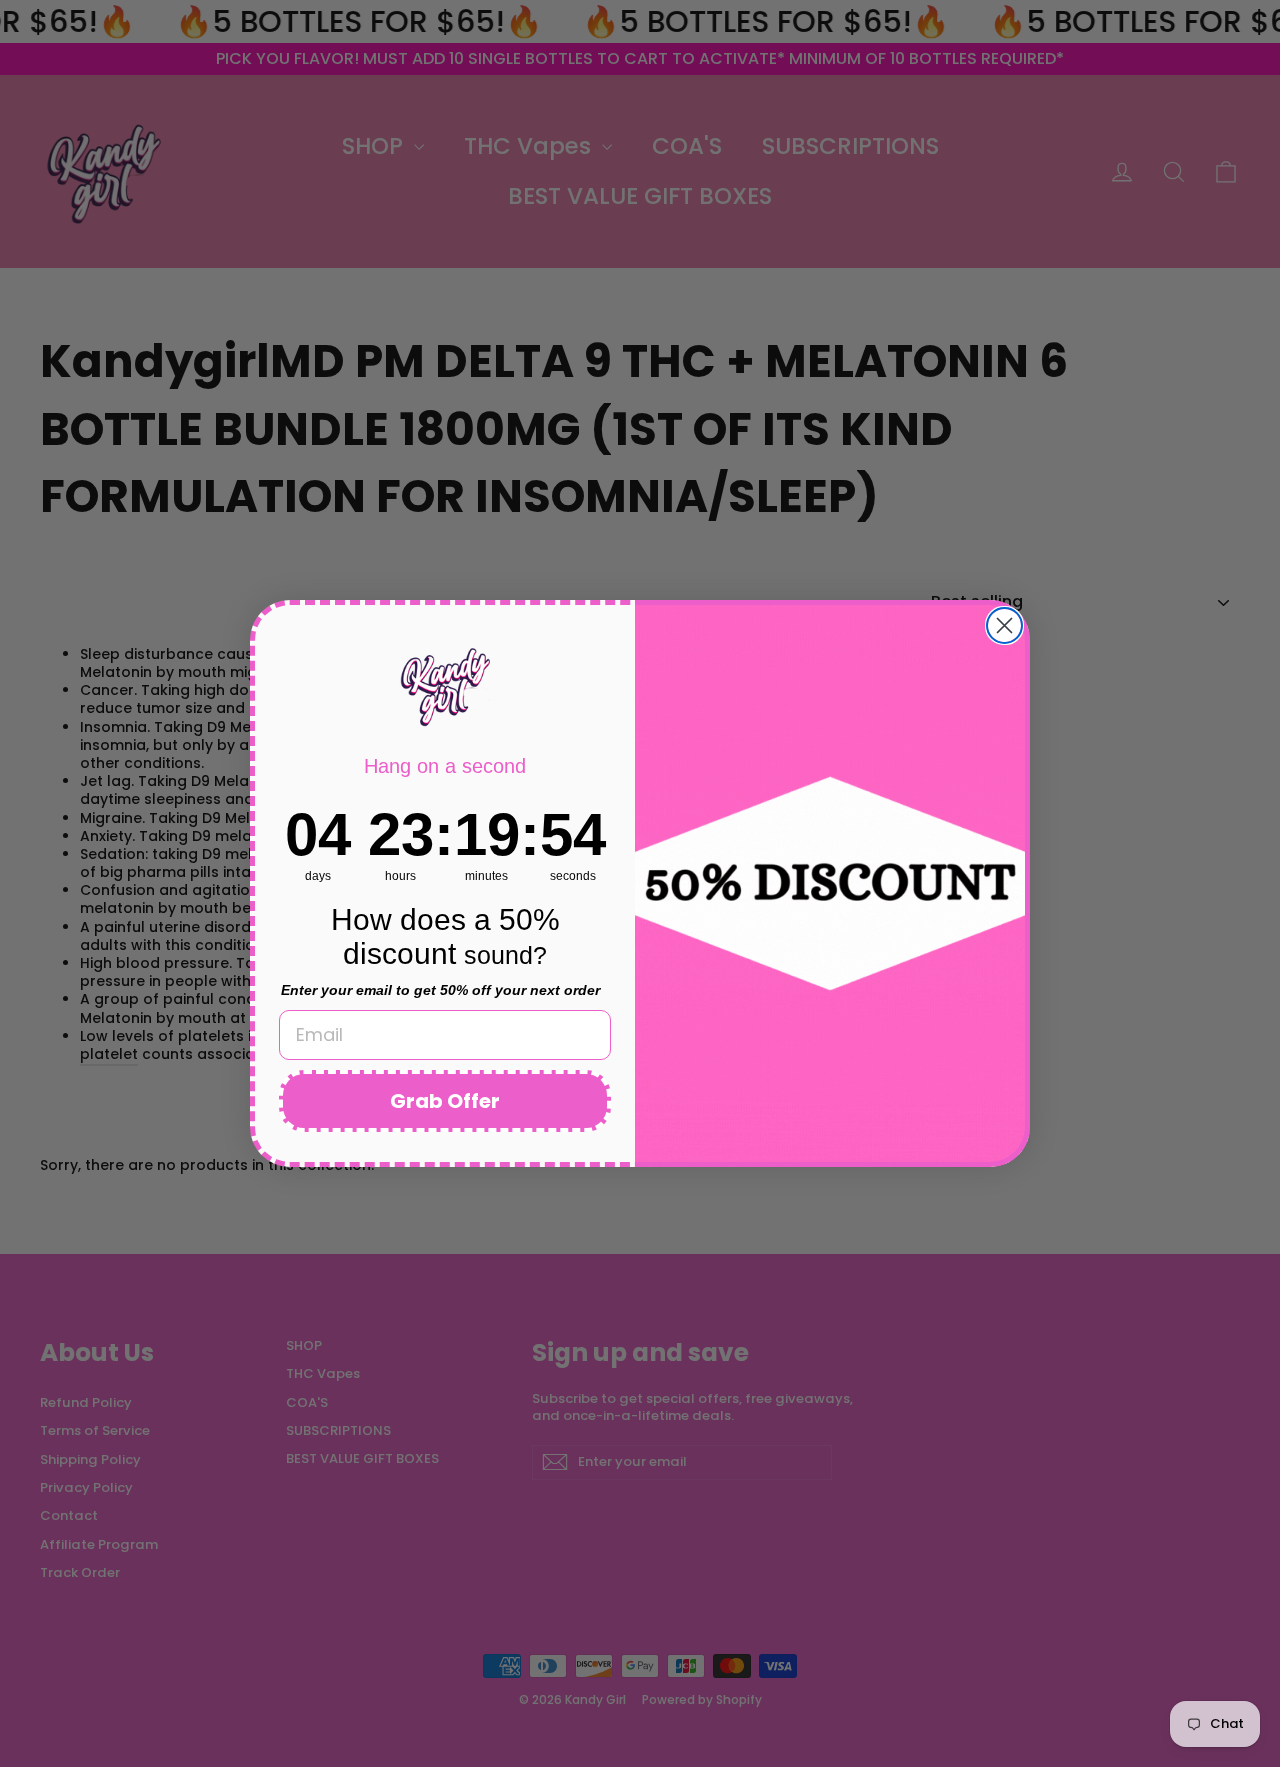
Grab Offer (445, 1101)
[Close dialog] (1004, 625)
